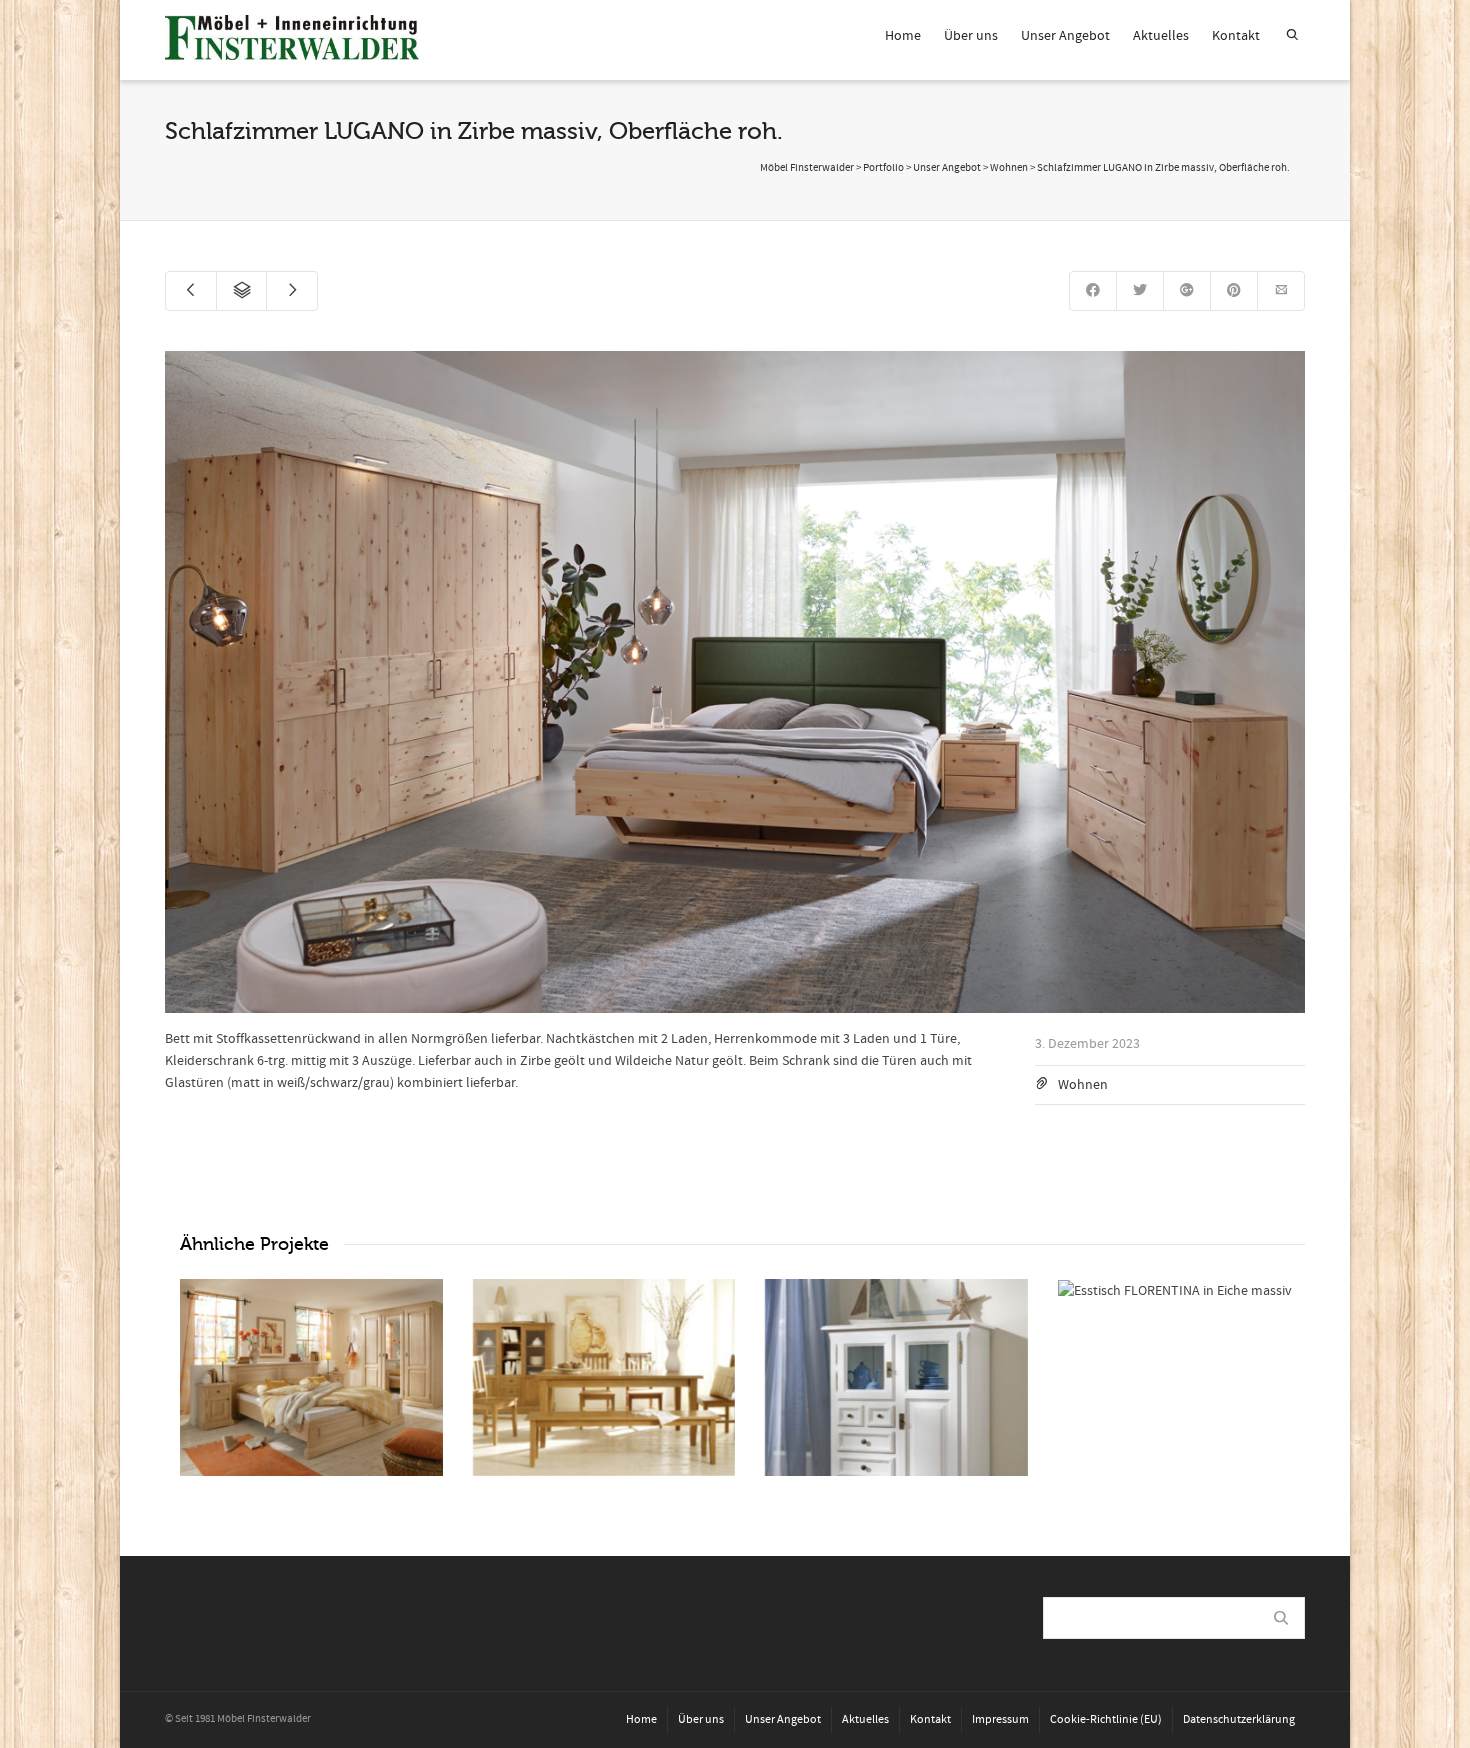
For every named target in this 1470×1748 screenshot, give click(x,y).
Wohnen (1083, 1085)
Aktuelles (1161, 36)
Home (903, 36)
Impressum (1000, 1719)
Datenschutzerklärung (1239, 1719)
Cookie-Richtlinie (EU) (1106, 1719)
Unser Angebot (1065, 36)
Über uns (971, 36)
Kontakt (1236, 36)
